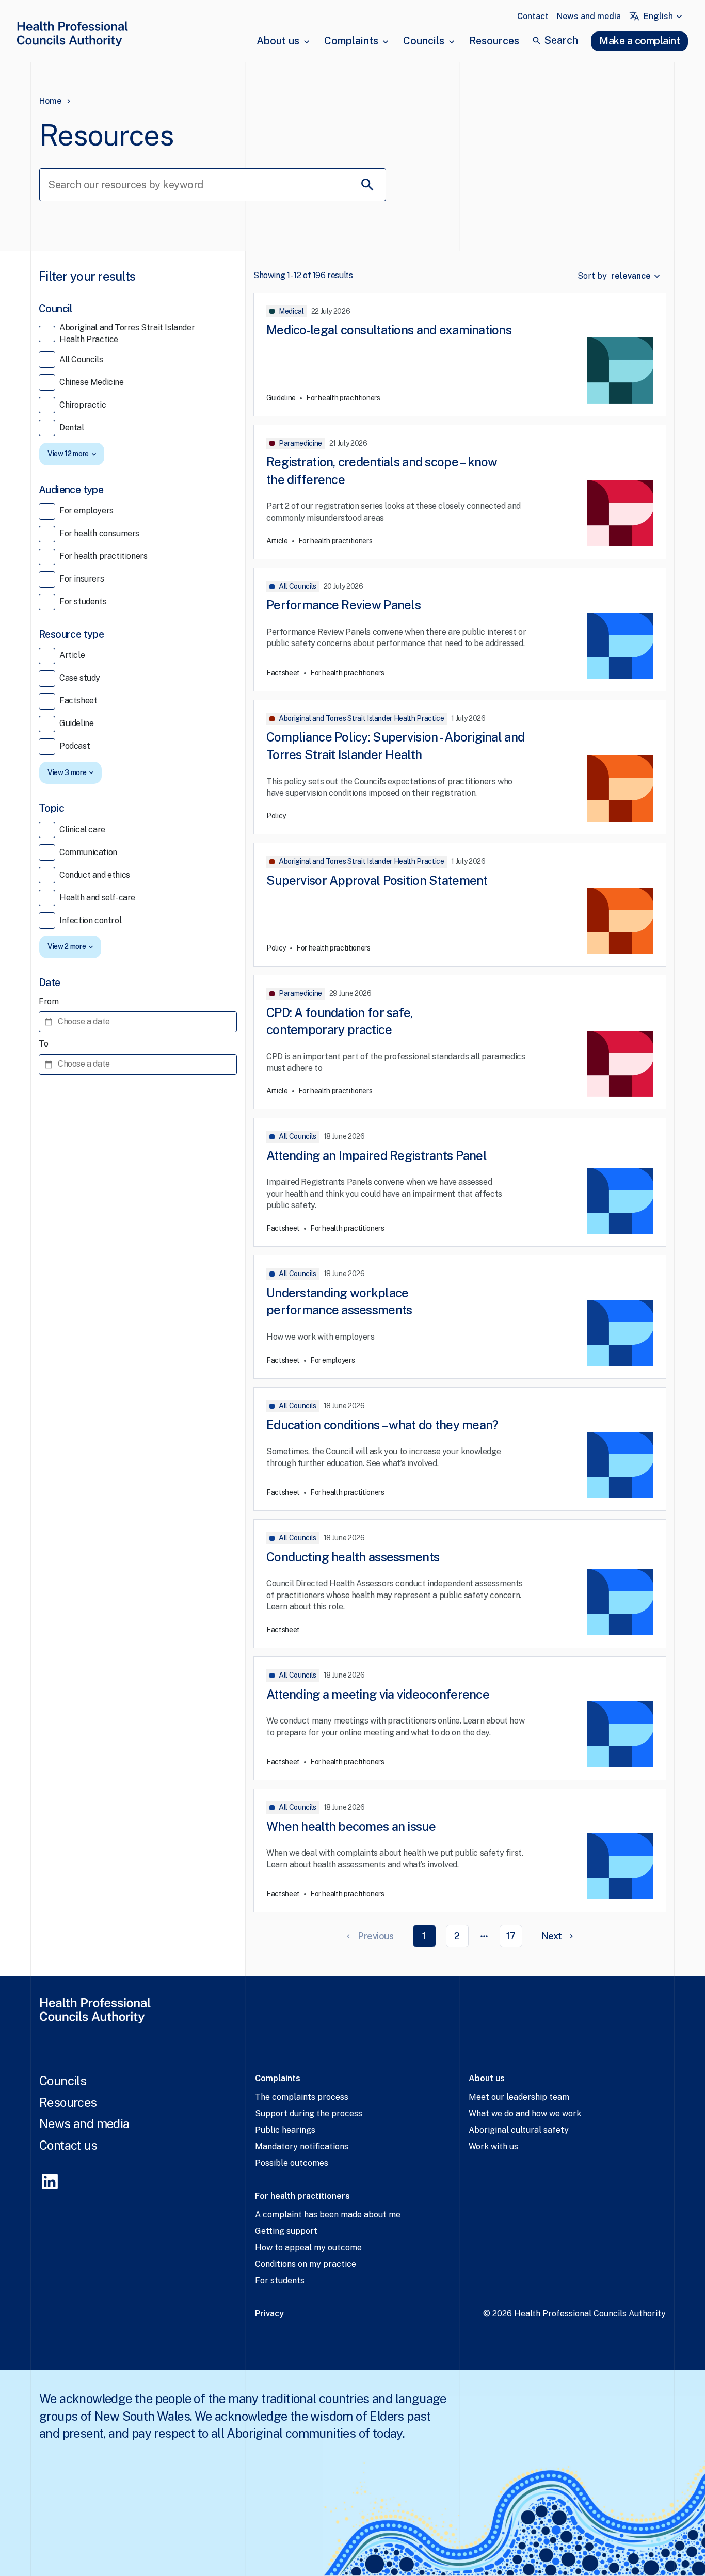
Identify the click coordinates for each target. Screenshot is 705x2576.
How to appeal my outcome (308, 2248)
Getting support (286, 2231)
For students (83, 601)
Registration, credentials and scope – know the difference (382, 471)
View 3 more (67, 772)
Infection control (90, 920)
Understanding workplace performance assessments (339, 1301)
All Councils (81, 359)
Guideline (76, 723)
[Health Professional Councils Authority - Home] (72, 36)
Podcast (75, 746)
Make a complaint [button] (639, 41)
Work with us (493, 2146)
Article (72, 655)
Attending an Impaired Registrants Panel (376, 1155)
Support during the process (309, 2113)
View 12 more (68, 454)
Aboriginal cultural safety (519, 2130)
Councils (424, 41)
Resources (494, 41)
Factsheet (78, 701)
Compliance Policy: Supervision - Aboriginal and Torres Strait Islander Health (395, 746)
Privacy (269, 2314)
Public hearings (285, 2130)
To (43, 1044)
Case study (80, 678)
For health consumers (99, 533)
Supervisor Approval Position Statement (377, 880)
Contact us (68, 2145)
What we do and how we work (525, 2113)
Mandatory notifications (302, 2146)
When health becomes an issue (351, 1826)
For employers (86, 511)
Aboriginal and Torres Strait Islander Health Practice (127, 333)
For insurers (82, 579)
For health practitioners (103, 556)
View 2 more (67, 946)
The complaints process (302, 2097)
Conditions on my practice (306, 2264)
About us (278, 41)
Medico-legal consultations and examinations (389, 330)
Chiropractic (83, 405)
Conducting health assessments (353, 1557)
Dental (72, 428)
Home (50, 101)
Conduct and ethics (95, 875)
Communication (88, 852)
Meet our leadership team (519, 2097)
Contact (533, 16)
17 (511, 1936)
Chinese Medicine (92, 382)
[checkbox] (47, 334)
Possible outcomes (292, 2163)
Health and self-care (97, 898)
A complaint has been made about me (328, 2215)
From (49, 1001)
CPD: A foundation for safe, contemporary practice (340, 1021)
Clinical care (82, 830)
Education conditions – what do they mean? (382, 1425)
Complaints (351, 41)
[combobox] (664, 17)
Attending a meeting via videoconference (378, 1694)
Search (561, 40)
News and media (589, 16)
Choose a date (84, 1021)
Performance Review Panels (343, 605)
